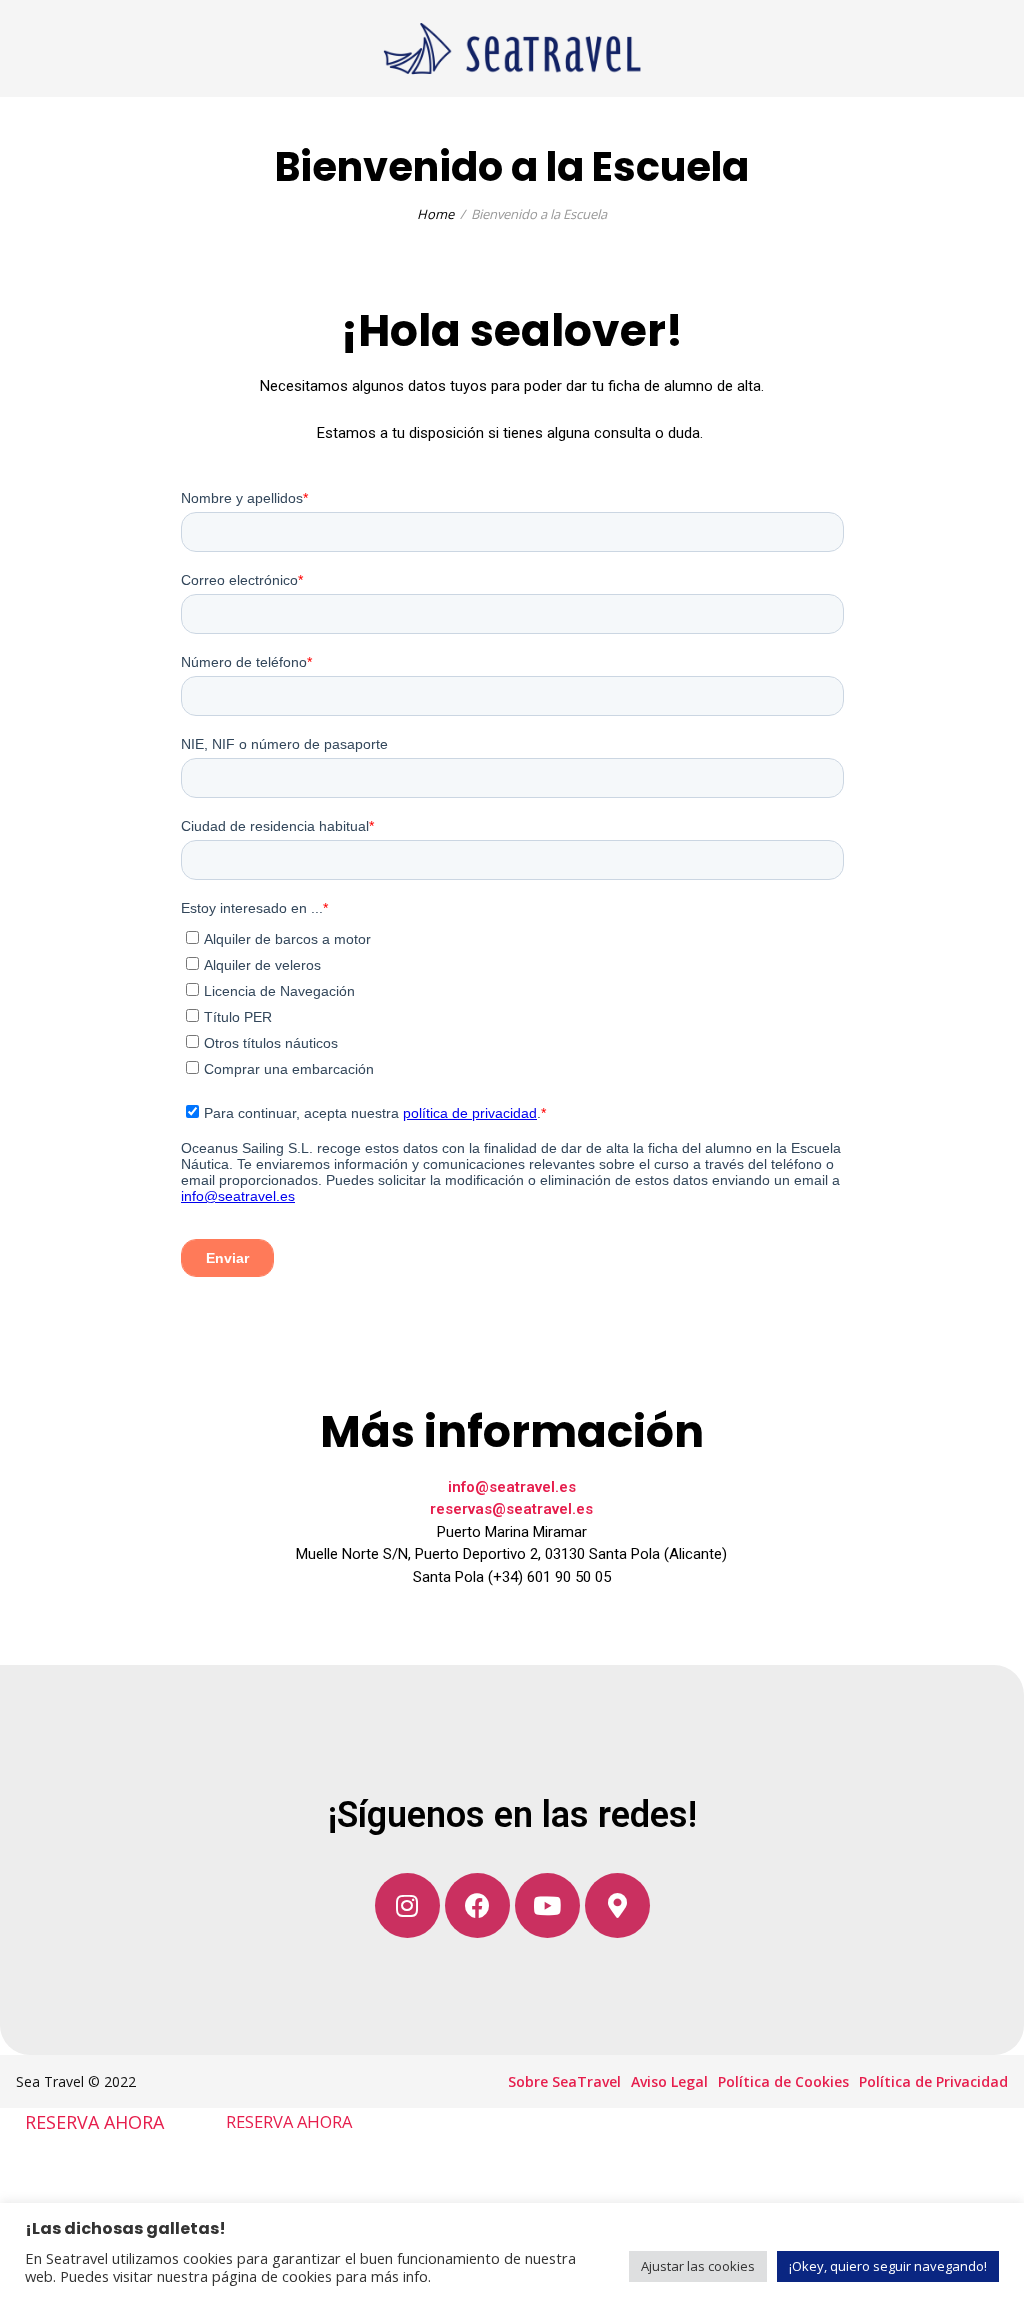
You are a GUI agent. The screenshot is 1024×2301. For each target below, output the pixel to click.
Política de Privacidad (933, 2081)
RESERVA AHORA (94, 2121)
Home (435, 214)
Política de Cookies (783, 2081)
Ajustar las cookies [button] (698, 2266)
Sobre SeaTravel (564, 2081)
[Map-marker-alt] (617, 1905)
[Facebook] (477, 1905)
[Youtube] (547, 1905)
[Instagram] (407, 1905)
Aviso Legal (669, 2081)
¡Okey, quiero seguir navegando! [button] (888, 2266)
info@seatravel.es (512, 1487)
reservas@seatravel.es (511, 1509)
